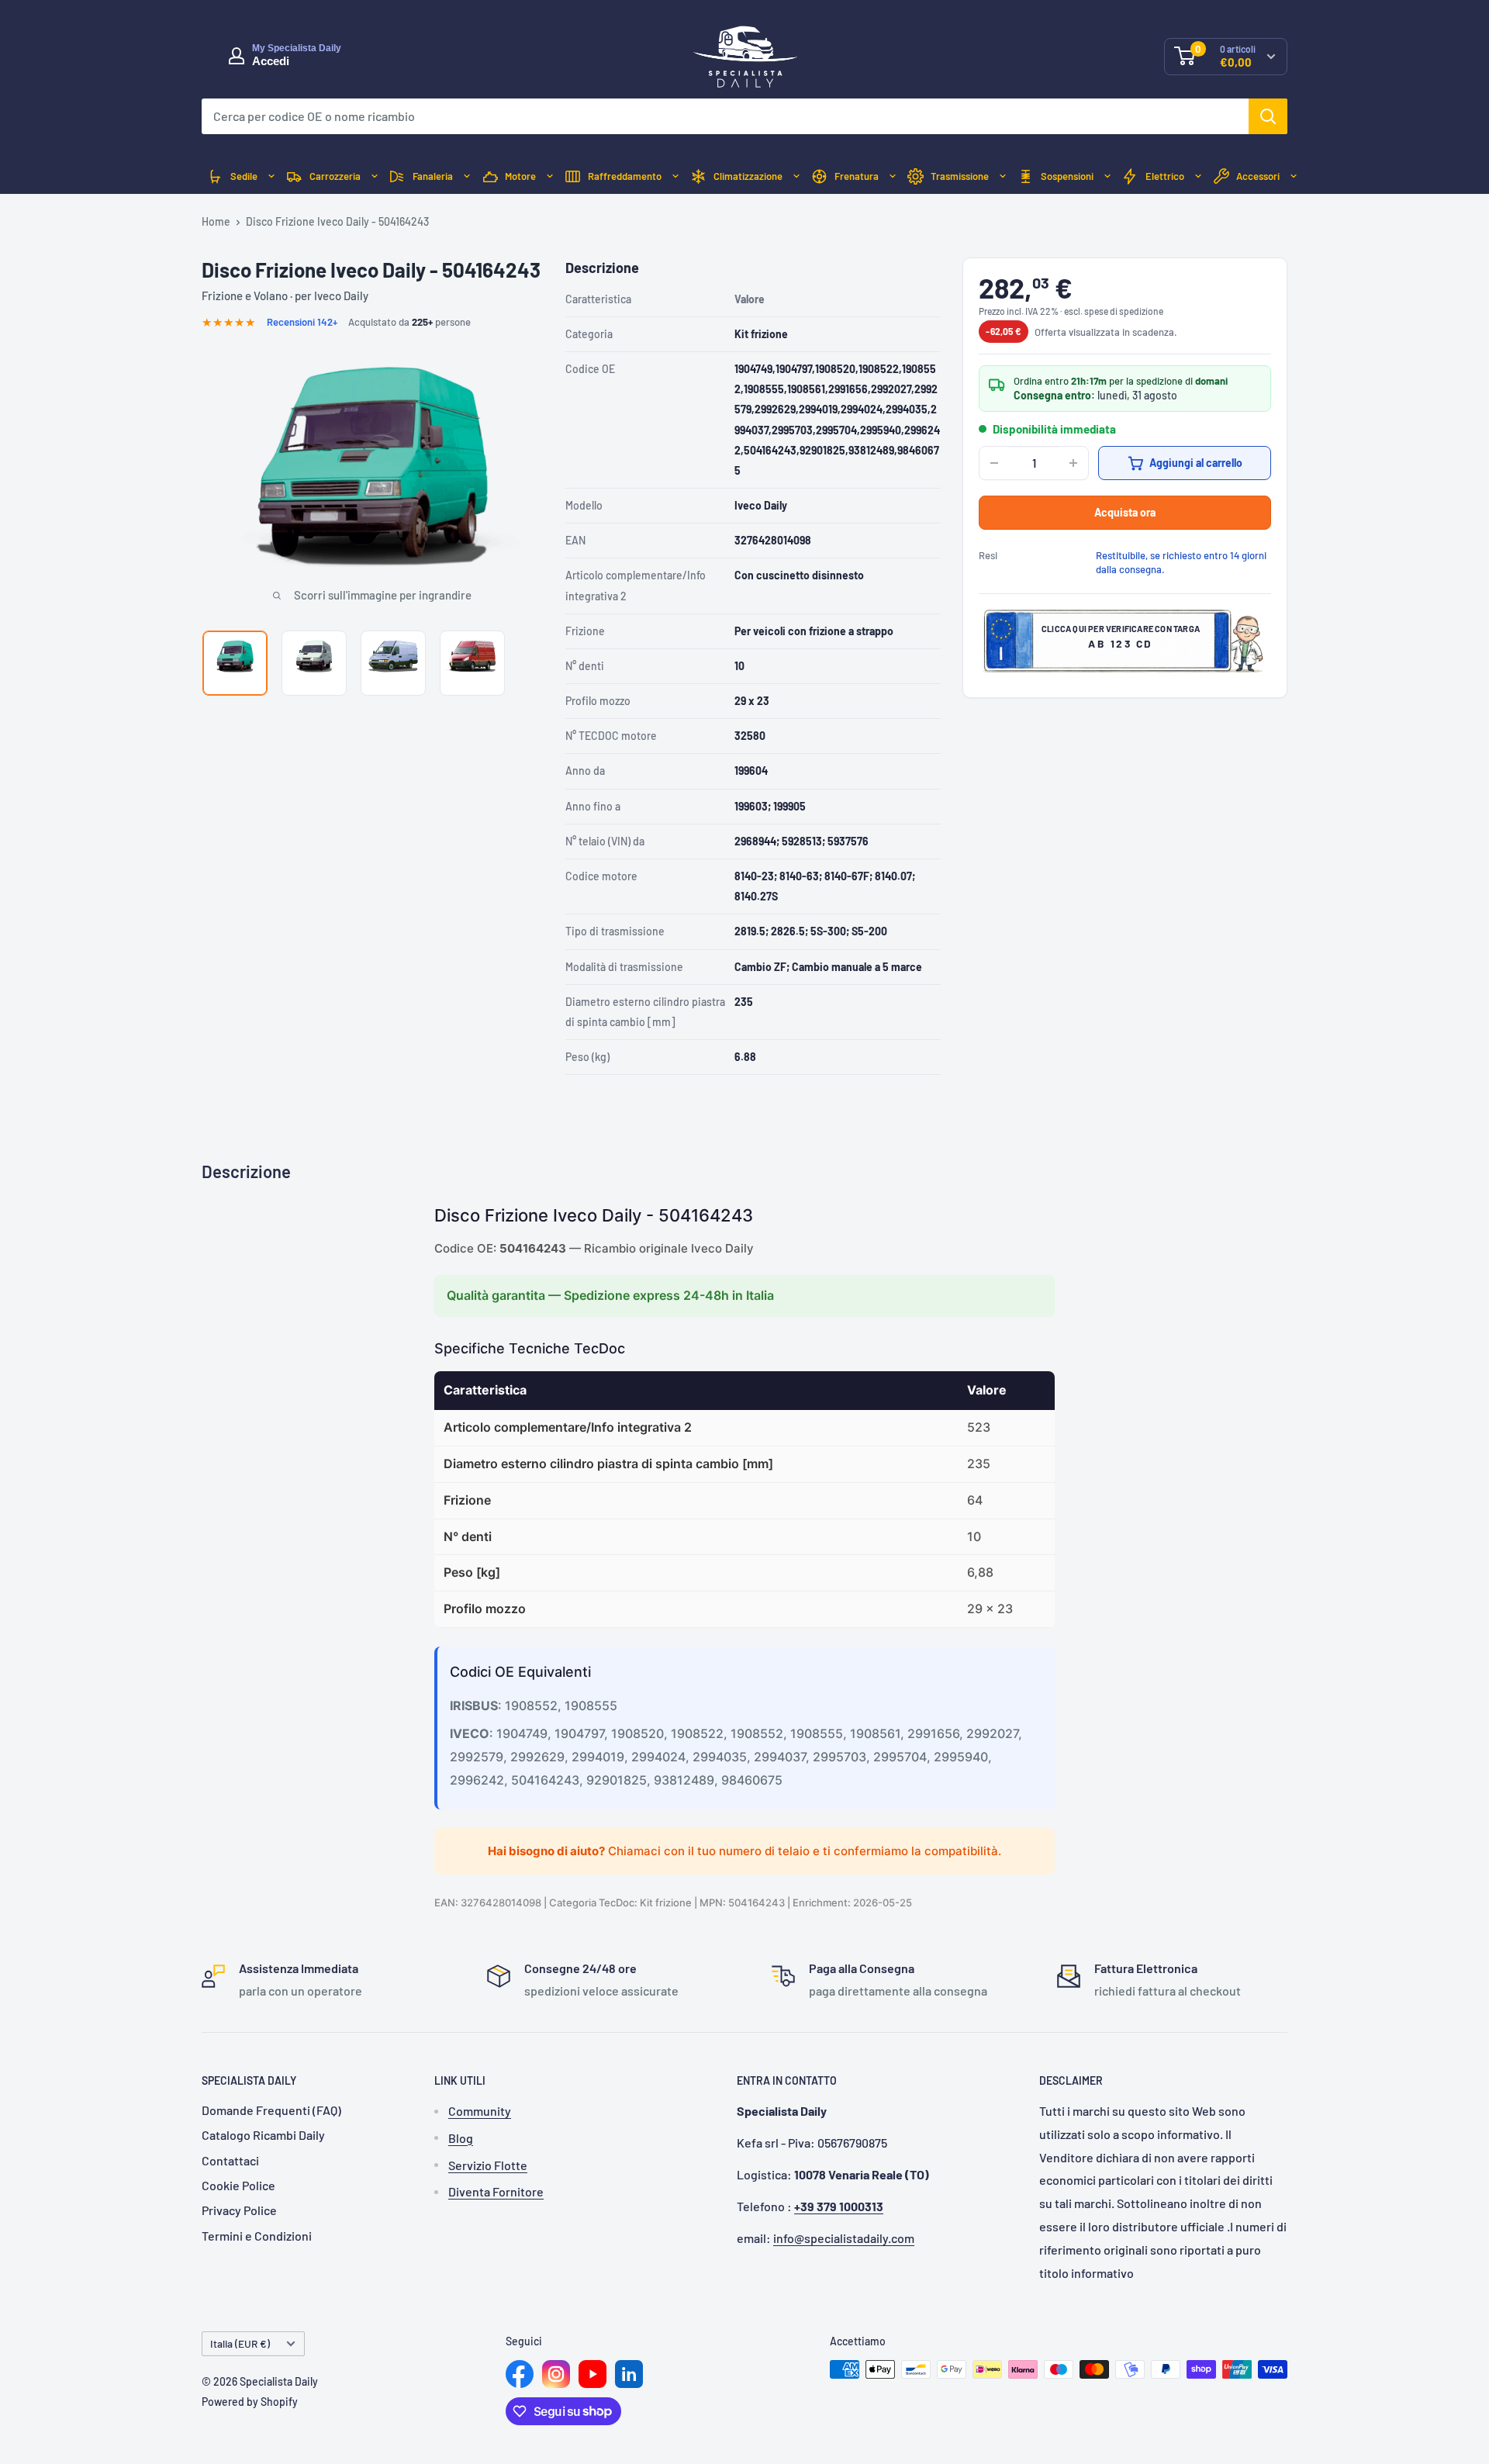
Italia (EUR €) (240, 2343)
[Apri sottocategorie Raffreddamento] (675, 176)
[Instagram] (556, 2374)
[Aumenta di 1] (1073, 463)
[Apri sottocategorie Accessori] (1294, 176)
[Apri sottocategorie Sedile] (271, 176)
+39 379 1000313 (839, 2206)
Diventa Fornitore (496, 2191)
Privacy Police (239, 2210)
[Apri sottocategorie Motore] (550, 176)
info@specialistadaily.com (844, 2238)
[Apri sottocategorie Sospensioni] (1107, 176)
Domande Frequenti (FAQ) (271, 2110)
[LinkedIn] (629, 2374)
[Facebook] (520, 2374)
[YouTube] (592, 2374)
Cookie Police (238, 2185)
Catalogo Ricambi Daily (263, 2135)
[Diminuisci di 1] (994, 463)
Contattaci (230, 2160)
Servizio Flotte (488, 2165)
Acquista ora (1125, 512)
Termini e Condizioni (257, 2236)
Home (216, 221)
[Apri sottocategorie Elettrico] (1198, 176)
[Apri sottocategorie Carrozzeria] (375, 176)
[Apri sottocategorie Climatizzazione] (796, 176)
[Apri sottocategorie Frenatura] (893, 176)
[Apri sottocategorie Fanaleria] (467, 176)
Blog (461, 2138)
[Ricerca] (1268, 116)
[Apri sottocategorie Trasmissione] (1003, 176)
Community (480, 2111)
